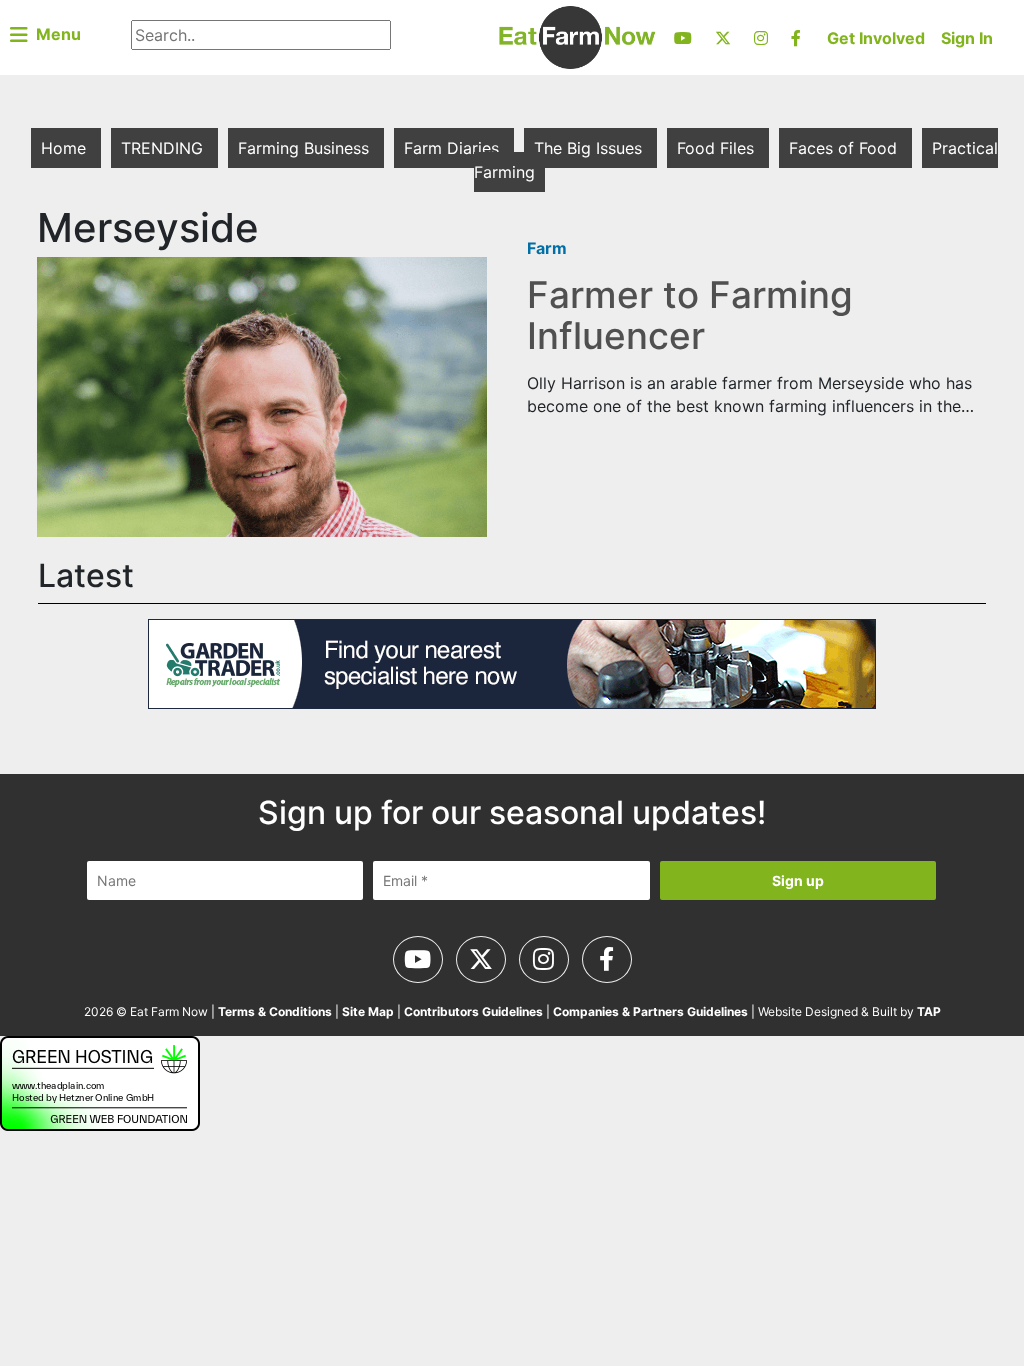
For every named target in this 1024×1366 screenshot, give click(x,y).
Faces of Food (845, 148)
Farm (547, 248)
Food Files (718, 148)
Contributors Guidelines (473, 1011)
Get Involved (876, 38)
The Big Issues (590, 148)
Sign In (967, 38)
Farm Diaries (454, 148)
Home (66, 148)
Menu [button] (54, 34)
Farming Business (306, 148)
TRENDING (164, 148)
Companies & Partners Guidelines (650, 1011)
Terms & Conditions (275, 1011)
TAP (929, 1011)
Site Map (368, 1011)
